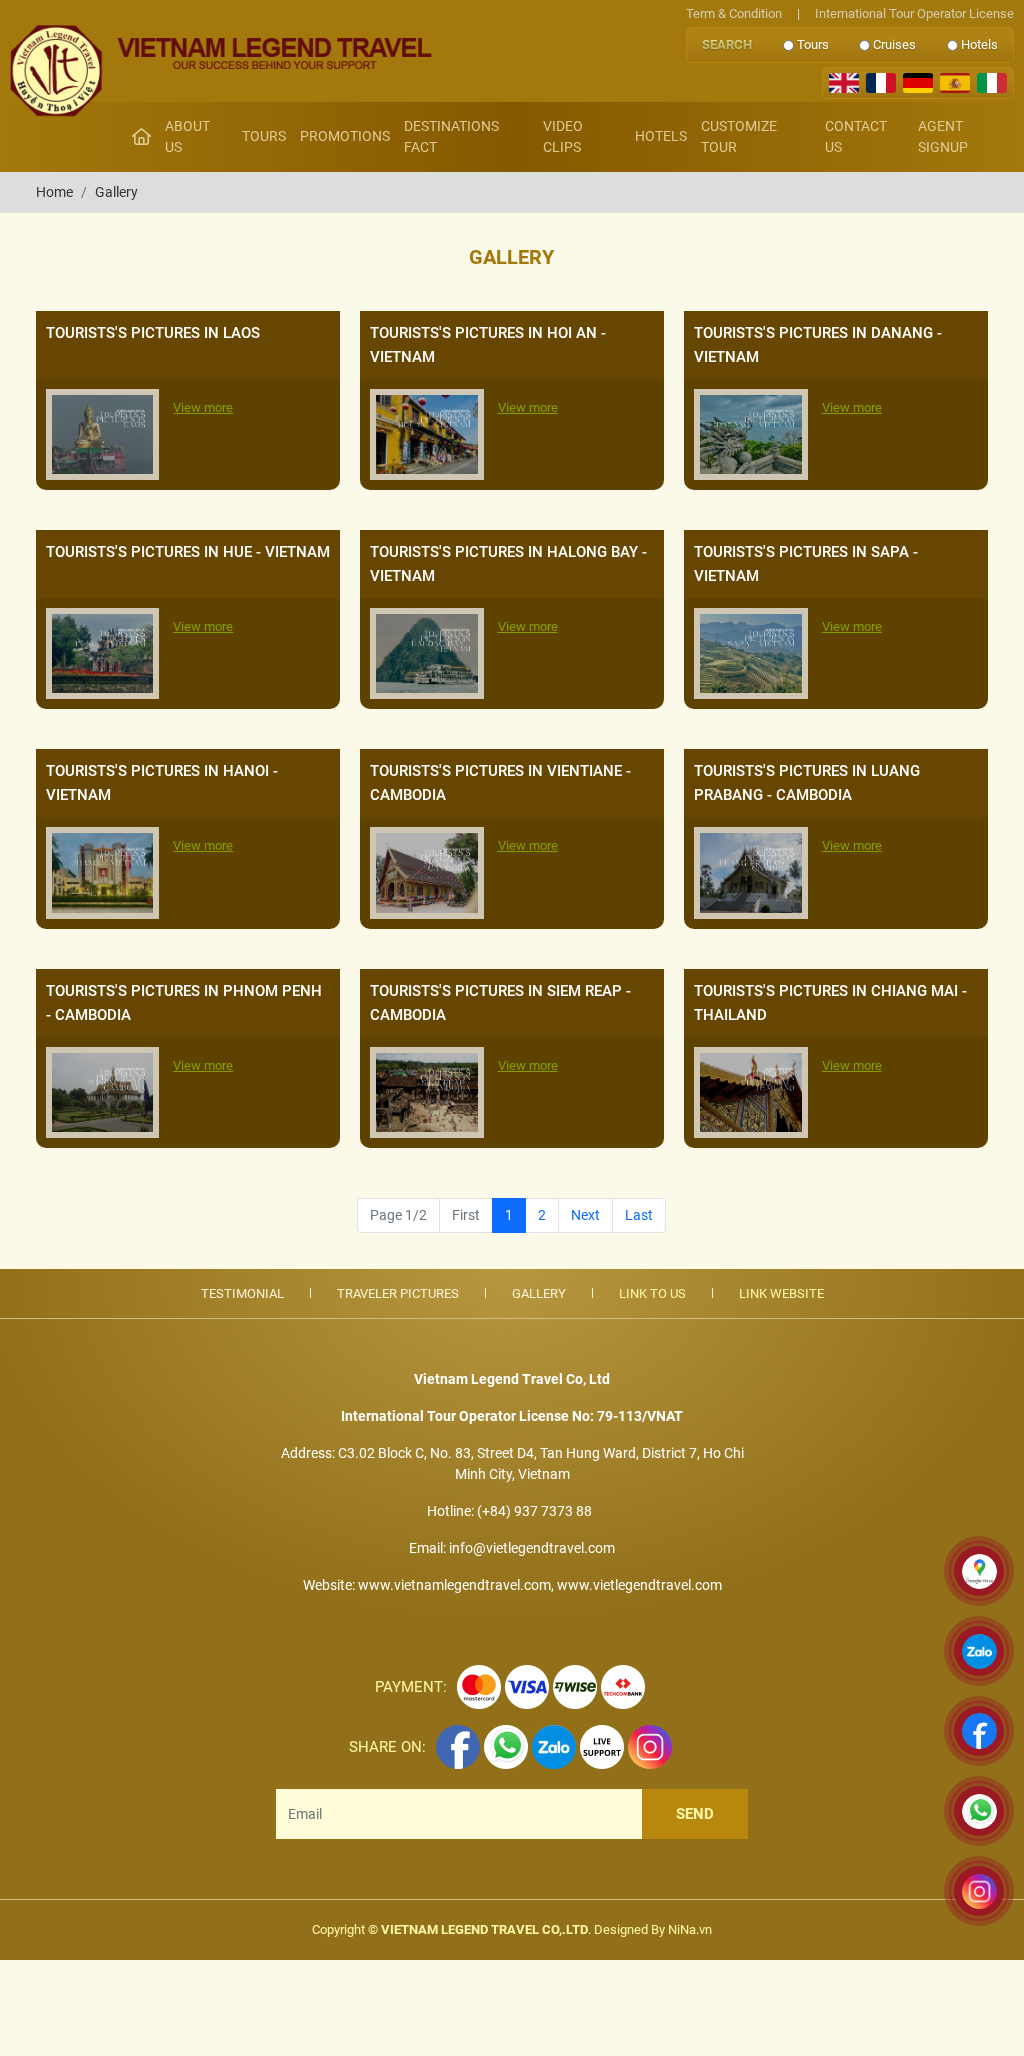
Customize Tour (739, 136)
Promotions (345, 136)
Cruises (894, 44)
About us (187, 136)
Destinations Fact (451, 136)
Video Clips (563, 136)
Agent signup (943, 136)
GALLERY (539, 1293)
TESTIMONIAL (242, 1293)
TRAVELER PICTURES (398, 1293)
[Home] (141, 136)
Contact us (856, 136)
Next (585, 1215)
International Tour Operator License (905, 13)
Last (639, 1215)
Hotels (979, 44)
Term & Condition (734, 13)
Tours (813, 44)
